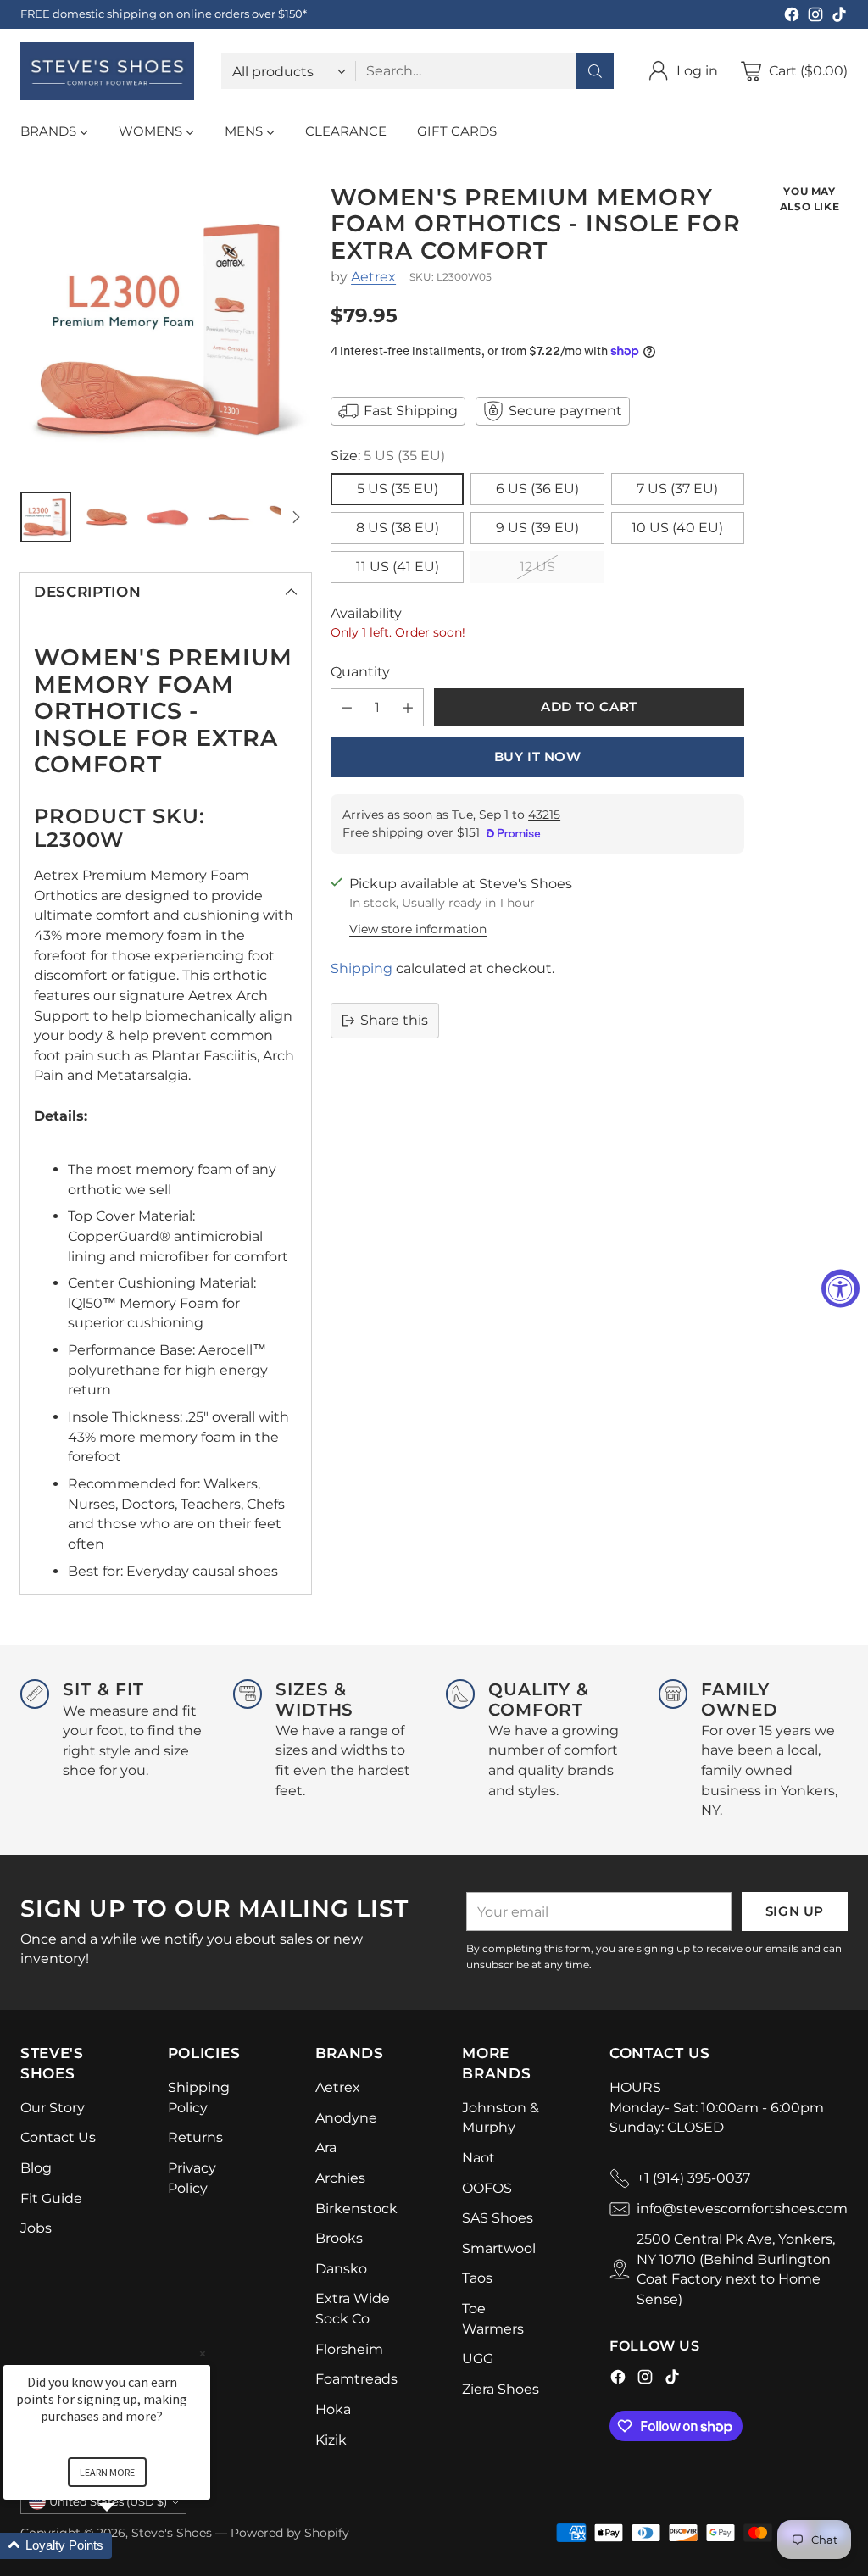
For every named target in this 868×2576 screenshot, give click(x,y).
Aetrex (373, 277)
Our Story (53, 2108)
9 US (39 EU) (537, 528)
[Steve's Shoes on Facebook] (792, 17)
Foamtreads (356, 2379)
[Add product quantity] (408, 707)
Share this (394, 1020)
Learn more (107, 2472)
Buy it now (538, 757)
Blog (36, 2168)
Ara (326, 2148)
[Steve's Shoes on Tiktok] (839, 17)
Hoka (333, 2409)
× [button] (203, 2353)
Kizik (331, 2440)
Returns (195, 2137)
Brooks (339, 2238)
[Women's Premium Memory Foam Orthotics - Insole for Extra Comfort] (166, 329)
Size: (388, 456)
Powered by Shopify (290, 2533)
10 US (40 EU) (677, 528)
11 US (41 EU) (398, 567)
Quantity (360, 672)
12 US (537, 567)
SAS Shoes (498, 2218)
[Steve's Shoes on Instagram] (815, 17)
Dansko (341, 2269)
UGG (478, 2359)
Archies (340, 2178)
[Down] (296, 517)
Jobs (36, 2228)
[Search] (595, 71)
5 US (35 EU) (398, 489)
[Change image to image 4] (229, 517)
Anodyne (346, 2118)
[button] (127, 2546)
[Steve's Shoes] (107, 71)
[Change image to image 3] (168, 517)
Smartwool (499, 2248)
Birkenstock (356, 2209)
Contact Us (58, 2137)
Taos (477, 2278)
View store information (418, 929)
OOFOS (487, 2188)
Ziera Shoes (501, 2389)
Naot (479, 2158)
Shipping (362, 968)
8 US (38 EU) (398, 528)
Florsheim (349, 2349)
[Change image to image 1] (46, 517)
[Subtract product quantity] (347, 707)
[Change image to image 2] (107, 517)
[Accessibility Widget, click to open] (840, 1288)
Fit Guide (51, 2198)
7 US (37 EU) (677, 489)
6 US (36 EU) (537, 489)
